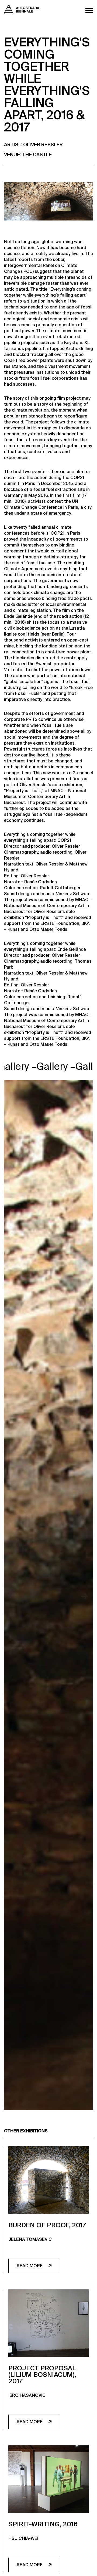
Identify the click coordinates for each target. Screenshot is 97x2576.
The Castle (37, 155)
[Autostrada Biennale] (22, 12)
